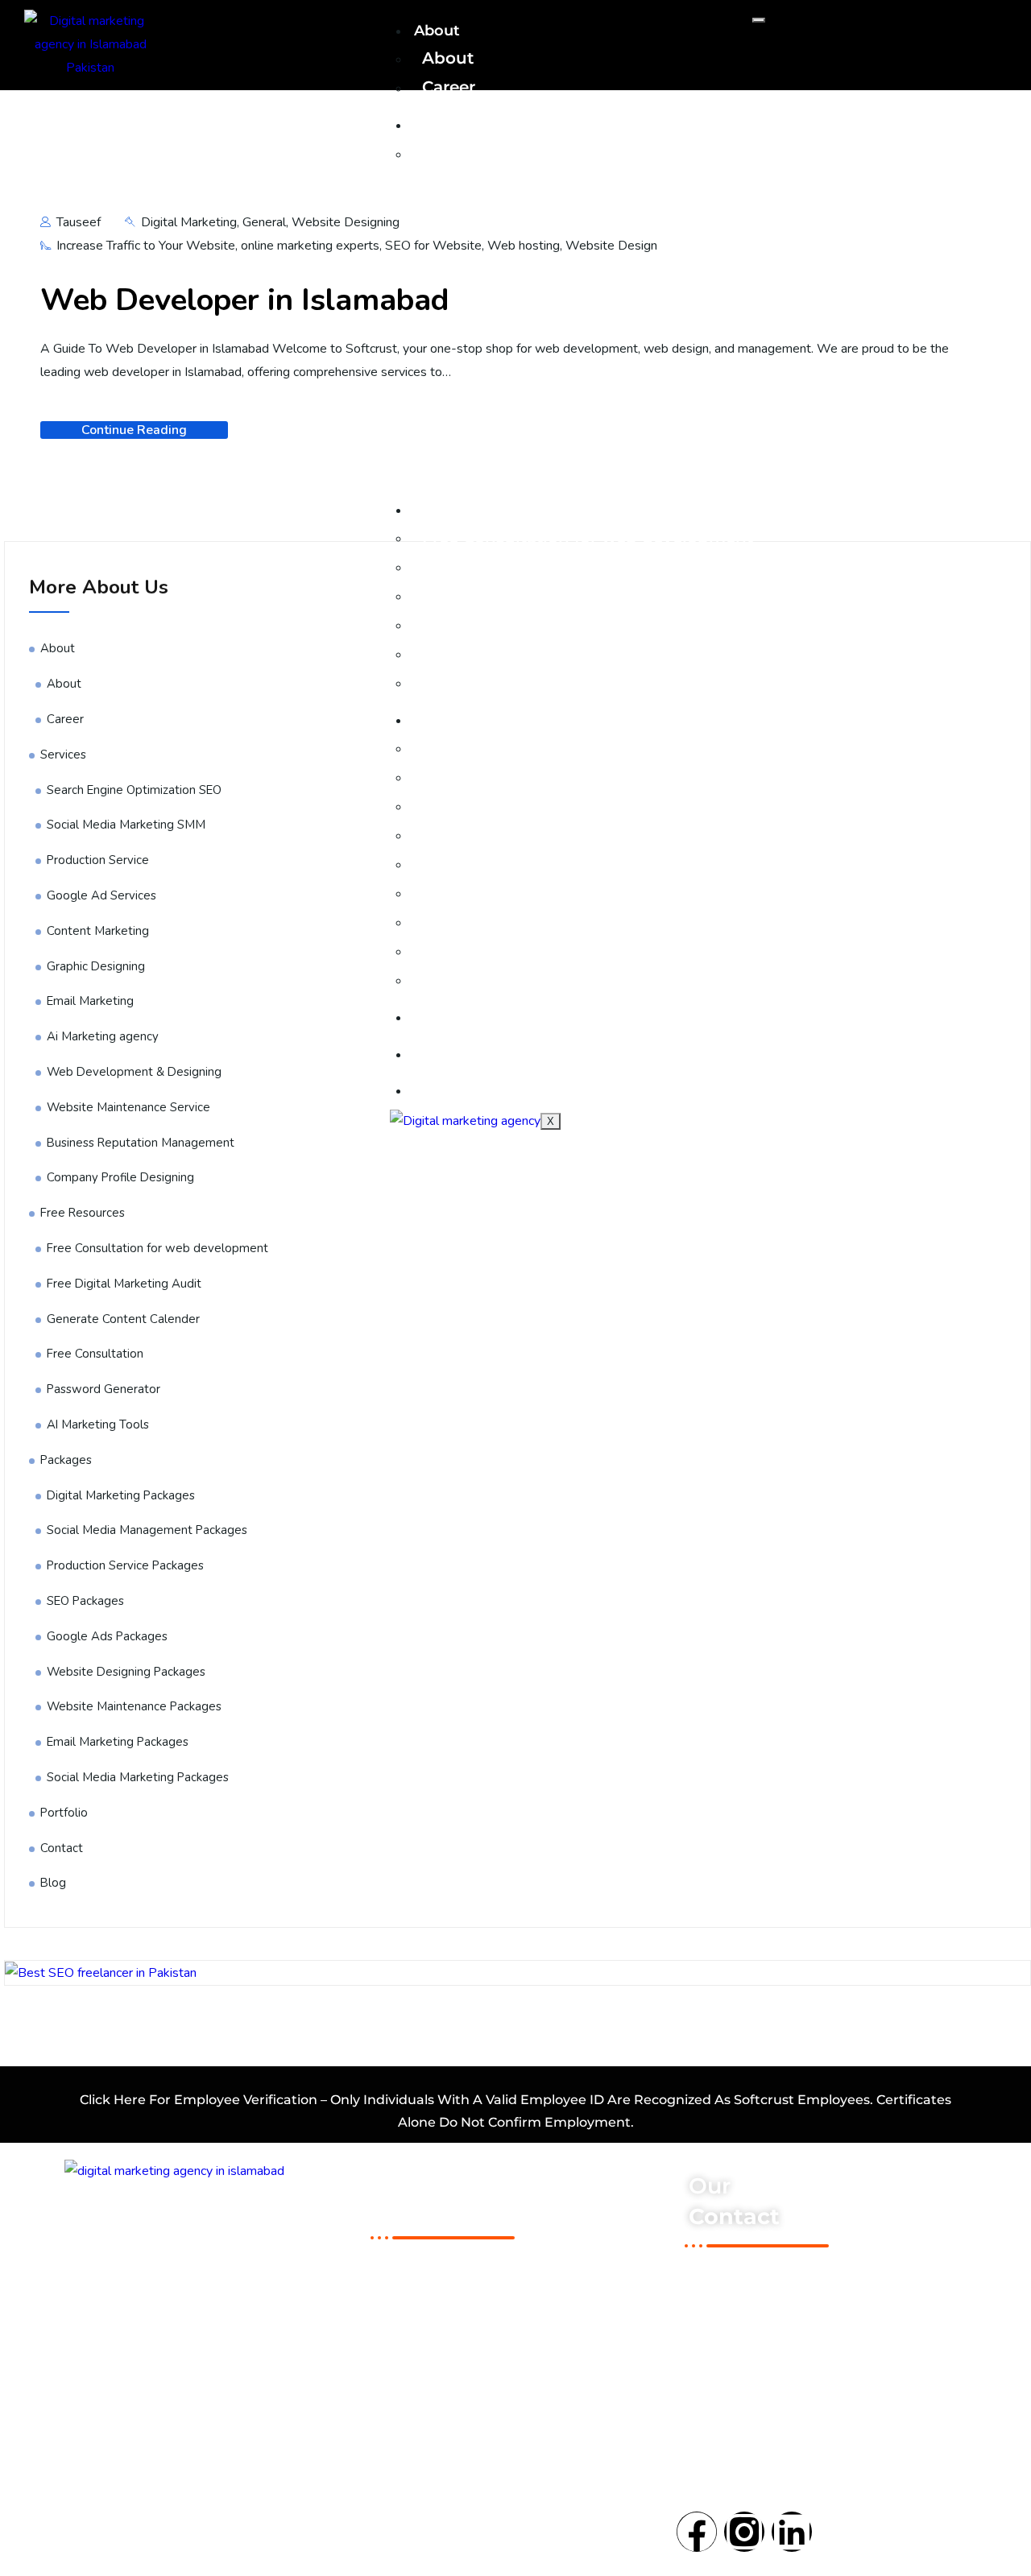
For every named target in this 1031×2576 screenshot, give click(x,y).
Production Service (98, 860)
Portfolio (447, 1017)
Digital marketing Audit (452, 2342)
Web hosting (524, 246)
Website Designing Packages (544, 892)
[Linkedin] (792, 2532)
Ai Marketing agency (103, 1036)
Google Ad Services (101, 895)
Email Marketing (90, 1001)
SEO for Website (433, 246)
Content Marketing (98, 931)
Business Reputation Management (141, 1143)
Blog (431, 1090)
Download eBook (430, 2264)
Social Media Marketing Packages (563, 979)
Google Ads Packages (512, 863)
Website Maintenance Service (128, 1107)
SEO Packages (482, 834)
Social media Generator (451, 2316)
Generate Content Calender (123, 1319)
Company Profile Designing (120, 1177)
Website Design (611, 246)
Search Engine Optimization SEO (559, 153)
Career (449, 87)
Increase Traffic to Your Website (146, 246)
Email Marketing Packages (533, 950)
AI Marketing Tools (499, 682)
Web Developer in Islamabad (245, 300)
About (448, 58)
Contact (444, 1054)
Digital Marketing (189, 222)
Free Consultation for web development (588, 537)
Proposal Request (431, 2419)
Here (130, 2100)
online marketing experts (310, 246)
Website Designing (346, 222)
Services (444, 125)
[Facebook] (697, 2532)
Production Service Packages (544, 805)
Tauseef (77, 222)
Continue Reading (134, 430)
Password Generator (505, 653)
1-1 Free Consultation (441, 2290)
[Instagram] (744, 2532)
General (264, 222)
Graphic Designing (96, 966)
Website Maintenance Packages (555, 921)
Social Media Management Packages (576, 776)
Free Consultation (496, 624)
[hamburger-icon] (759, 20)
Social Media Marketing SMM (126, 825)
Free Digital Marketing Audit (541, 566)
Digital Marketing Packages (538, 747)
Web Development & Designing (134, 1072)
